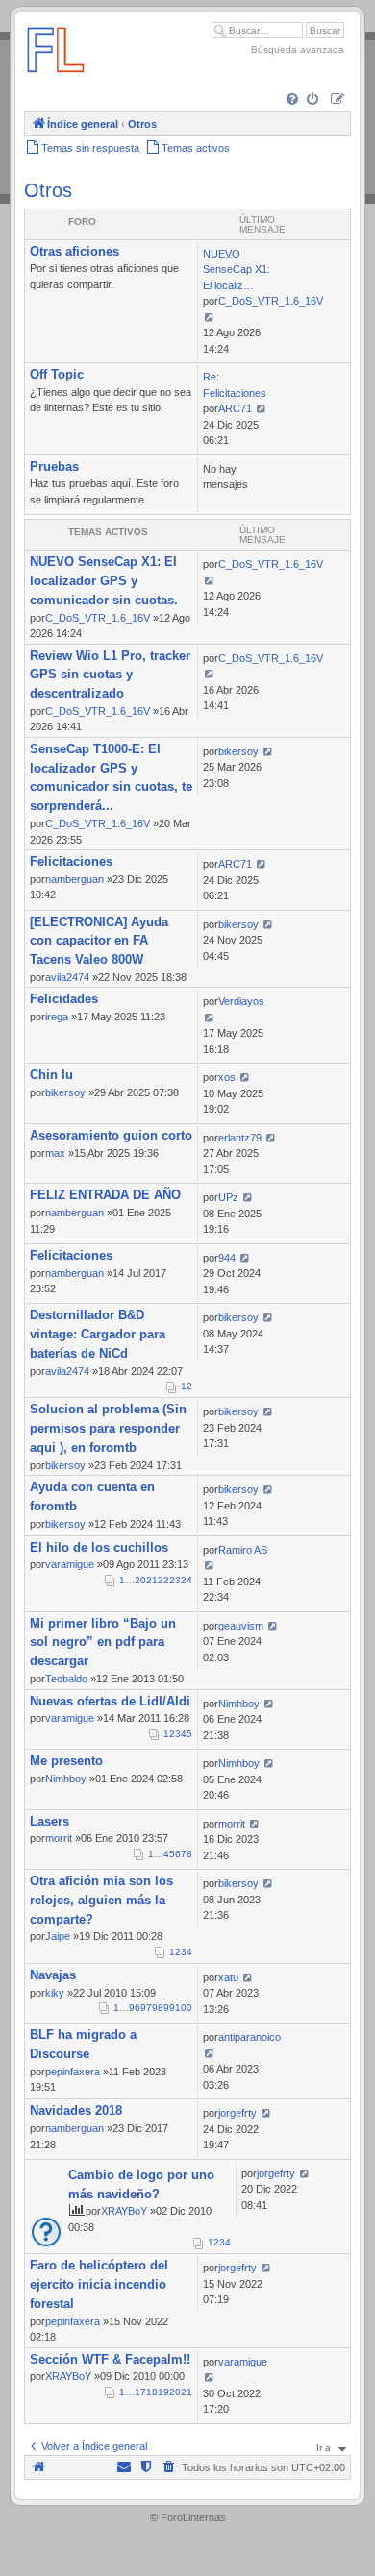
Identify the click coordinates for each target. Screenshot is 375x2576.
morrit (59, 1838)
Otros (48, 190)
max (55, 1153)
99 (169, 2008)
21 (152, 1580)
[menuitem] (294, 100)
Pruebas (54, 466)
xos (227, 1077)
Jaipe (58, 1936)
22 (163, 1580)
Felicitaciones (71, 861)
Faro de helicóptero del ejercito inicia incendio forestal (99, 2284)
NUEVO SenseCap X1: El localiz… (237, 270)
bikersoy (238, 751)
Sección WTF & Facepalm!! (110, 2359)
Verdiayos (241, 1001)
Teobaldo (66, 1679)
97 (146, 2008)
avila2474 (67, 977)
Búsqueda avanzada (298, 49)
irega (57, 1017)
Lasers (50, 1821)
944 (227, 1258)
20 (140, 1580)
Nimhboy (239, 1704)
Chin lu (51, 1075)
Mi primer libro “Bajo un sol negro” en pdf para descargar (103, 1643)
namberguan (75, 879)
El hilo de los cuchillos (99, 1547)
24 (187, 1580)
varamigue (70, 1564)
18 (152, 2392)
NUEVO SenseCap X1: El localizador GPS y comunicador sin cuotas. (104, 581)
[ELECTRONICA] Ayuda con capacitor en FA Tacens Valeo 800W (99, 941)
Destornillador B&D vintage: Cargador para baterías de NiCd (98, 1334)
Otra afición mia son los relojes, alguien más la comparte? (101, 1900)
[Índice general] (56, 81)
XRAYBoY (124, 2211)
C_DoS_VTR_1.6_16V (271, 301)
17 (140, 2392)
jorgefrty (237, 2113)
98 (158, 2008)
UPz (228, 1197)
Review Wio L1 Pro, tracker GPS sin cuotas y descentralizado (110, 675)
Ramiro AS (243, 1550)
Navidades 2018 (76, 2110)
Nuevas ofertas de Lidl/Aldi (110, 1701)
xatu (228, 1977)
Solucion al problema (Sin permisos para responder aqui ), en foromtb (108, 1428)
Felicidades (64, 999)
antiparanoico (250, 2037)
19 (163, 2392)
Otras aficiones (75, 251)
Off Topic (57, 374)
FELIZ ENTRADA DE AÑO (105, 1195)
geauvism (241, 1626)
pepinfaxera (73, 2072)
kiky (55, 1993)
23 (175, 1580)
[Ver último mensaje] (209, 317)
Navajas (53, 1975)
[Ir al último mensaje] (209, 580)
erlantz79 (240, 1138)
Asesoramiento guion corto (111, 1135)
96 (135, 2008)
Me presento (66, 1761)
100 (184, 2008)
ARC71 (235, 408)
